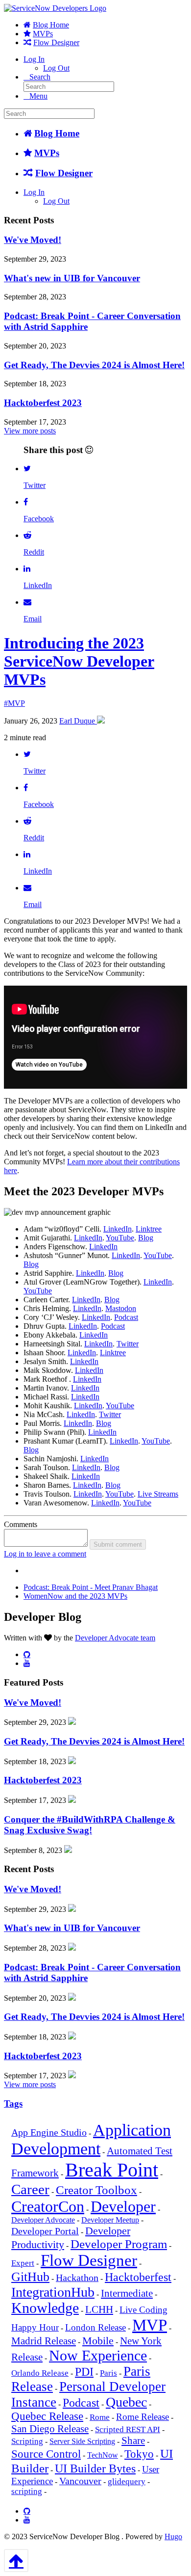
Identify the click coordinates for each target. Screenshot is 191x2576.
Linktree (149, 1229)
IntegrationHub (53, 2292)
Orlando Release (40, 2373)
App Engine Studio (49, 2133)
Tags (13, 2104)
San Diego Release (50, 2429)
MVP (150, 2325)
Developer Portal (45, 2231)
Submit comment (118, 1544)
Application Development (91, 2139)
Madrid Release (44, 2341)
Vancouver (80, 2481)
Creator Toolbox (96, 2190)
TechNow (103, 2455)
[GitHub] (27, 1654)
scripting (27, 2491)
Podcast (126, 1317)
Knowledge (45, 2308)
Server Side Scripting (82, 2441)
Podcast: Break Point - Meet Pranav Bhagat (91, 1587)
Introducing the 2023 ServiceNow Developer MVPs (79, 661)
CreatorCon (48, 2206)
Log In (34, 59)
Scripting (27, 2441)
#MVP (14, 703)
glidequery (127, 2482)
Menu (38, 96)
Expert (23, 2263)
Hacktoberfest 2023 (43, 403)
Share (133, 2441)
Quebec (126, 2402)
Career (30, 2189)
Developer (123, 2207)
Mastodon (121, 1308)
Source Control (46, 2454)
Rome (100, 2417)
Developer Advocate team (115, 1638)
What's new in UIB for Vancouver (72, 278)
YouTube (120, 1238)
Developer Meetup (110, 2220)
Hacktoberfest (138, 2277)
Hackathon (77, 2278)
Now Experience (98, 2355)
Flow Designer (56, 42)
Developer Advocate (43, 2220)
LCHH (99, 2309)
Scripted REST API (128, 2429)
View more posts (30, 431)
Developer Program (119, 2244)
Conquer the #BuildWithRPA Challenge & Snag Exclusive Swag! (90, 1825)
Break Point (112, 2170)
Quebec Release (47, 2416)
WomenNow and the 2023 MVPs (75, 1596)
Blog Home (51, 25)
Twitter (128, 1344)
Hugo (173, 2536)
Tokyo (139, 2454)
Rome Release (143, 2417)
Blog (146, 1238)
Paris (108, 2373)
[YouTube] (27, 1663)
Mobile (98, 2341)
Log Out (56, 68)
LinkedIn (118, 1229)
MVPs (43, 34)
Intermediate (127, 2293)
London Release (95, 2328)
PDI (84, 2372)
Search (40, 77)
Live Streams (158, 1494)
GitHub (30, 2277)
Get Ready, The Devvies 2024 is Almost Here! (94, 365)
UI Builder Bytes (95, 2469)
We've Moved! (33, 240)
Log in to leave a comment (45, 1554)
